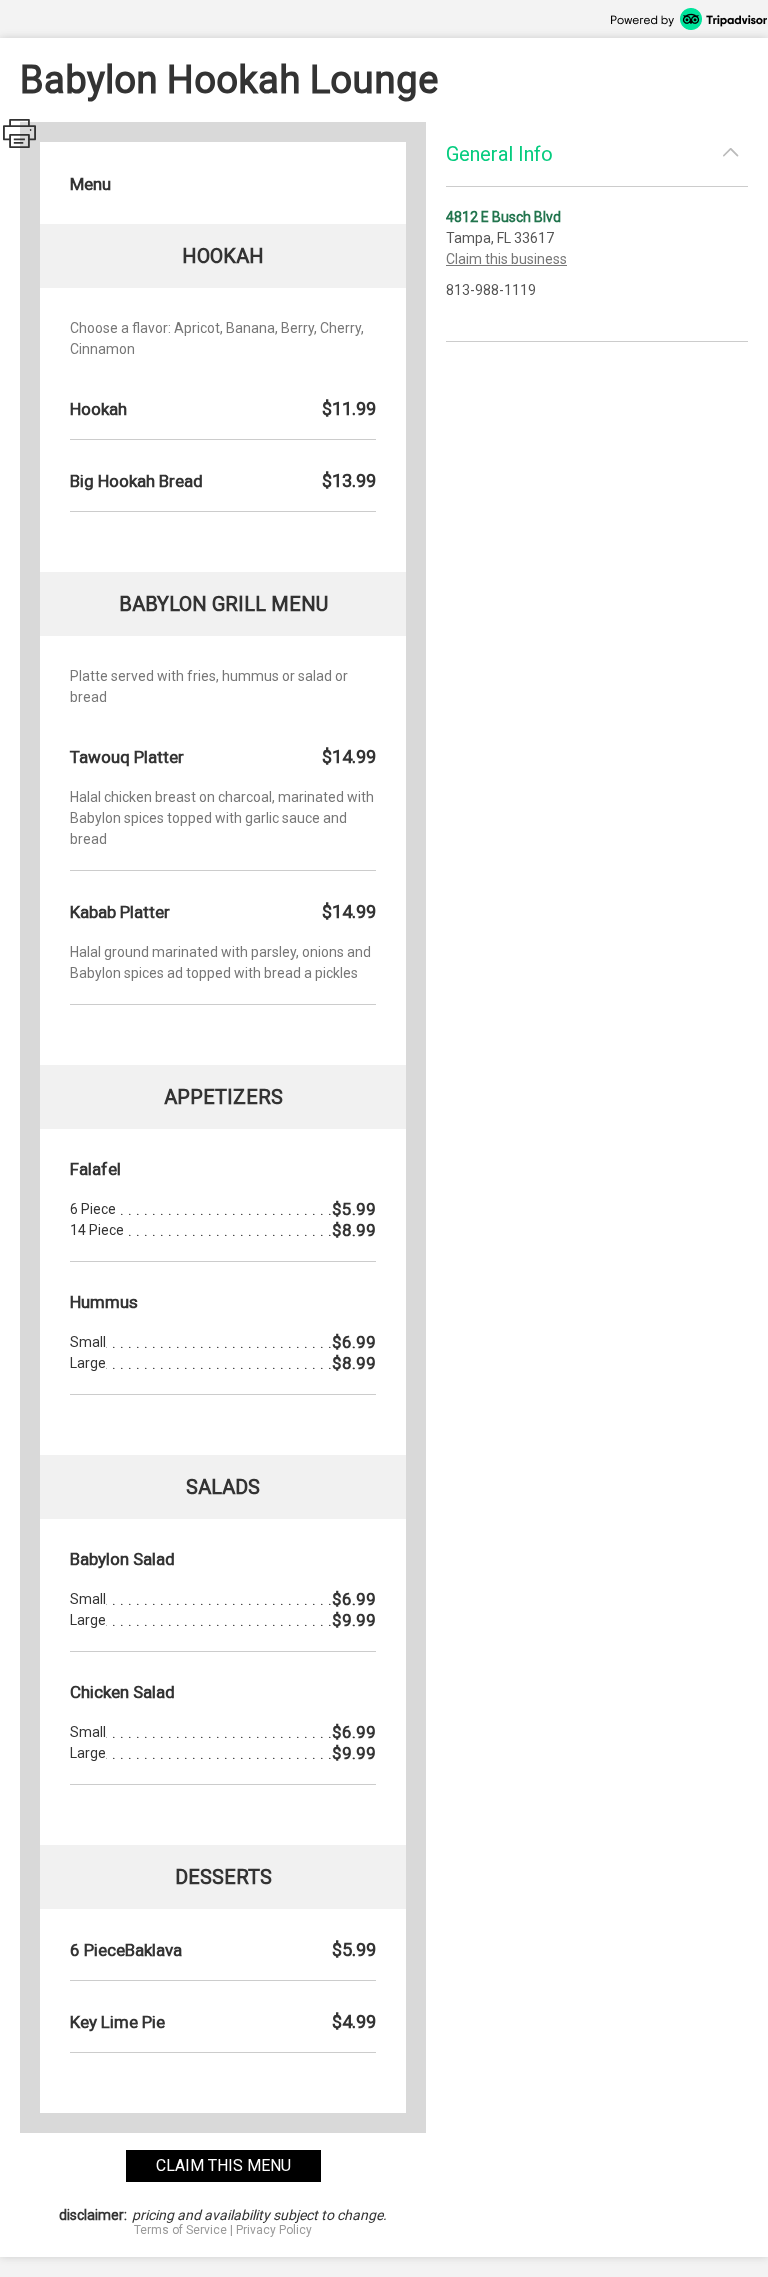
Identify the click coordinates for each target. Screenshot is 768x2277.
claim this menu (223, 2165)
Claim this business (506, 259)
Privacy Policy (274, 2230)
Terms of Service (180, 2230)
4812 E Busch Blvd (503, 217)
